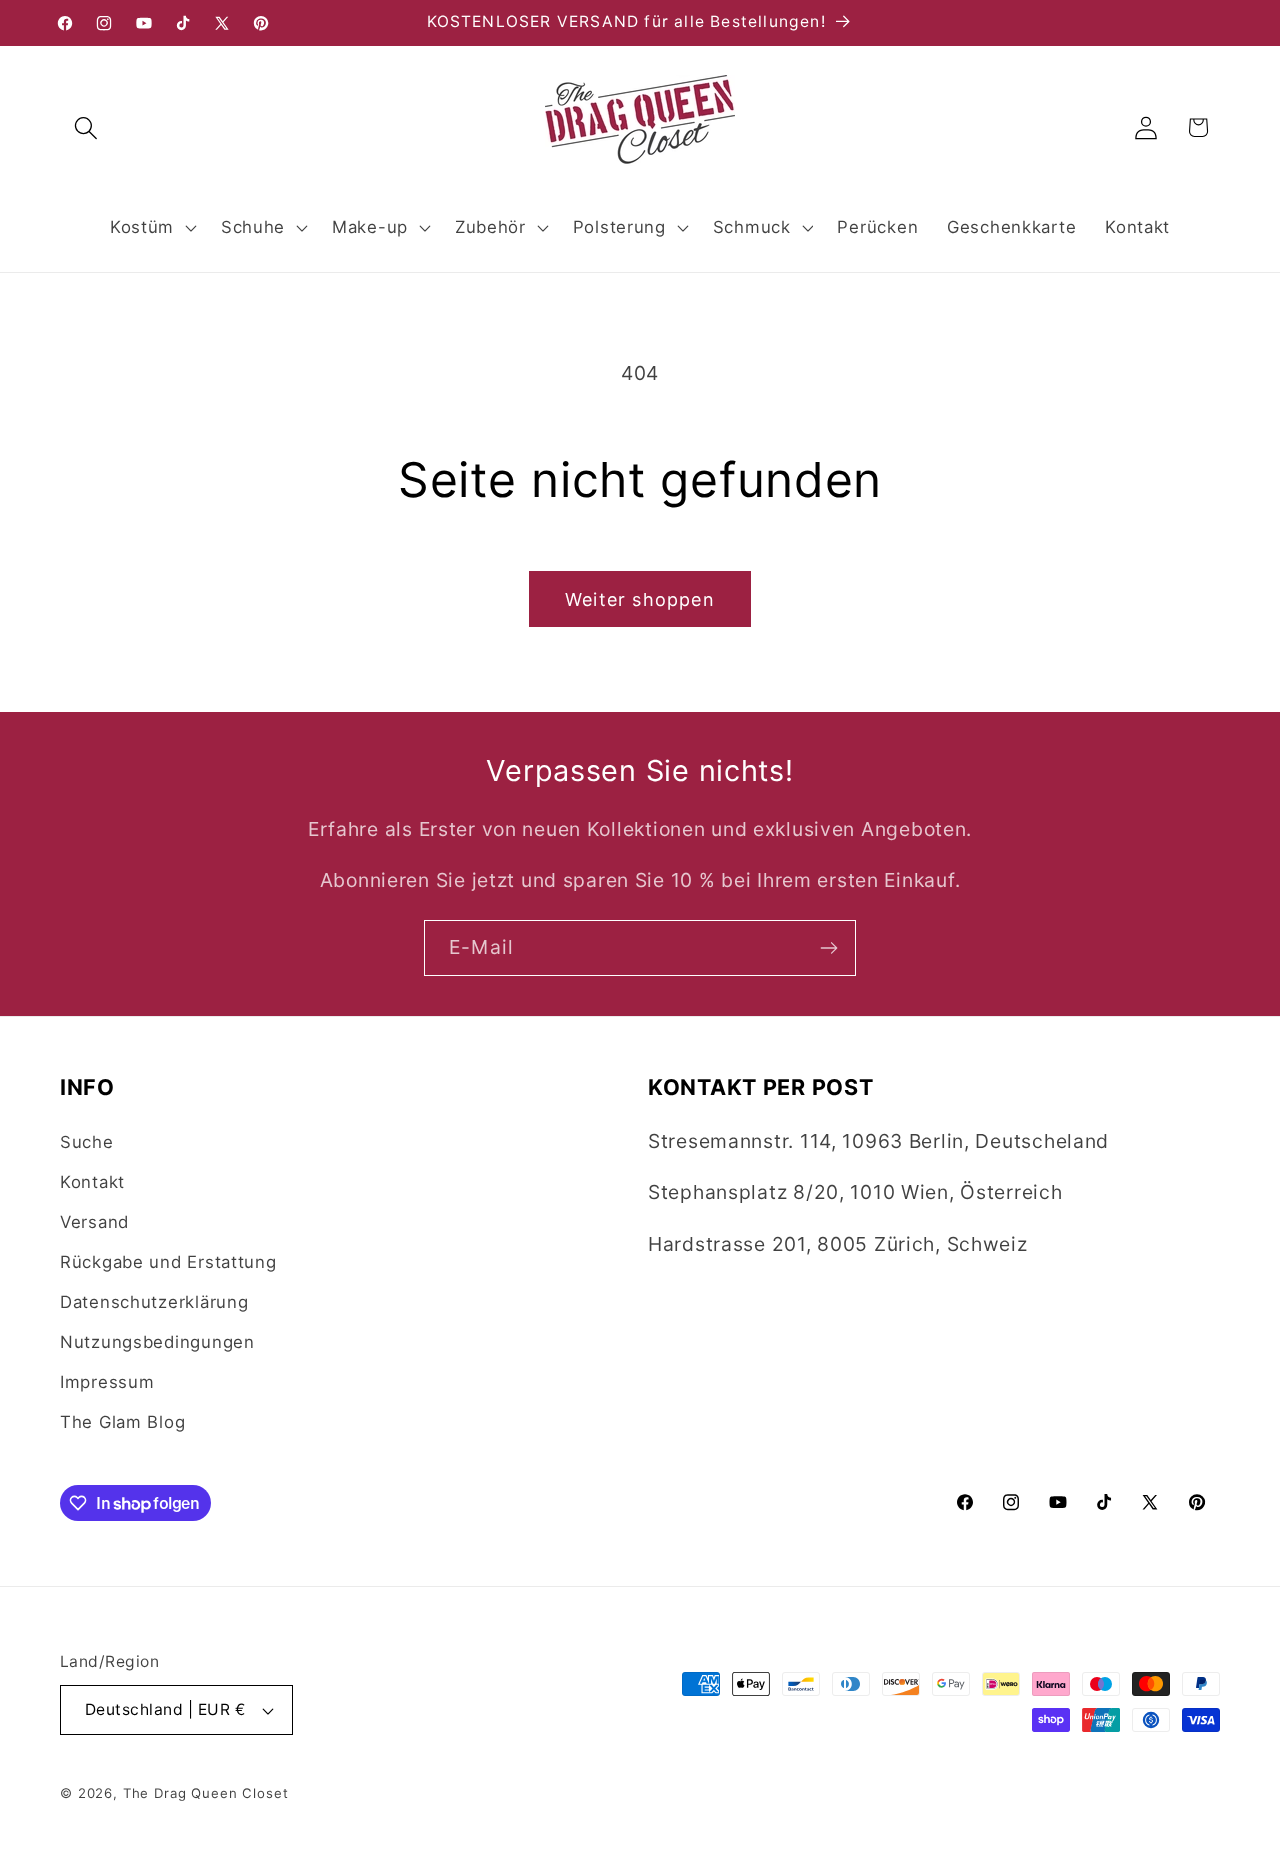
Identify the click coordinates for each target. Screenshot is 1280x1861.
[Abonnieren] (828, 948)
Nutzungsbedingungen (157, 1342)
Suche (87, 1142)
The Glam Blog (122, 1422)
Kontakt (92, 1182)
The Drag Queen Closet (206, 1793)
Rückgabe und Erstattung (168, 1262)
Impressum (107, 1382)
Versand (94, 1222)
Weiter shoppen (640, 599)
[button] (86, 127)
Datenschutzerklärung (154, 1302)
